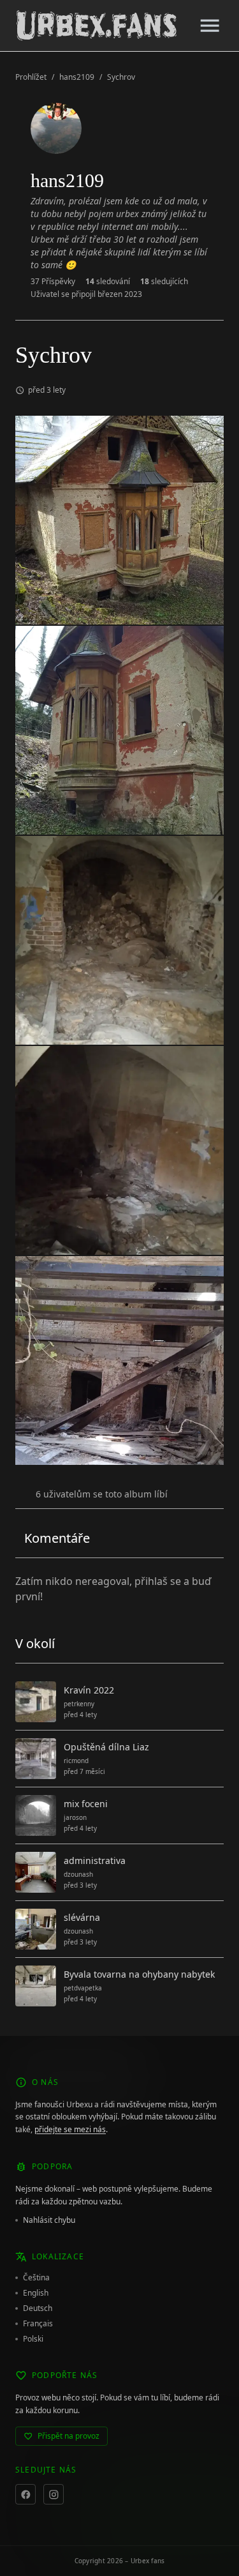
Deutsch (38, 2308)
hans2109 (77, 77)
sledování (108, 282)
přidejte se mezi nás (70, 2129)
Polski (33, 2339)
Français (38, 2324)
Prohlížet (31, 77)
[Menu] (210, 26)
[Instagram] (54, 2494)
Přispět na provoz (69, 2436)
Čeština (36, 2278)
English (36, 2293)
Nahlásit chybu (49, 2220)
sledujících (164, 282)
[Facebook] (25, 2494)
